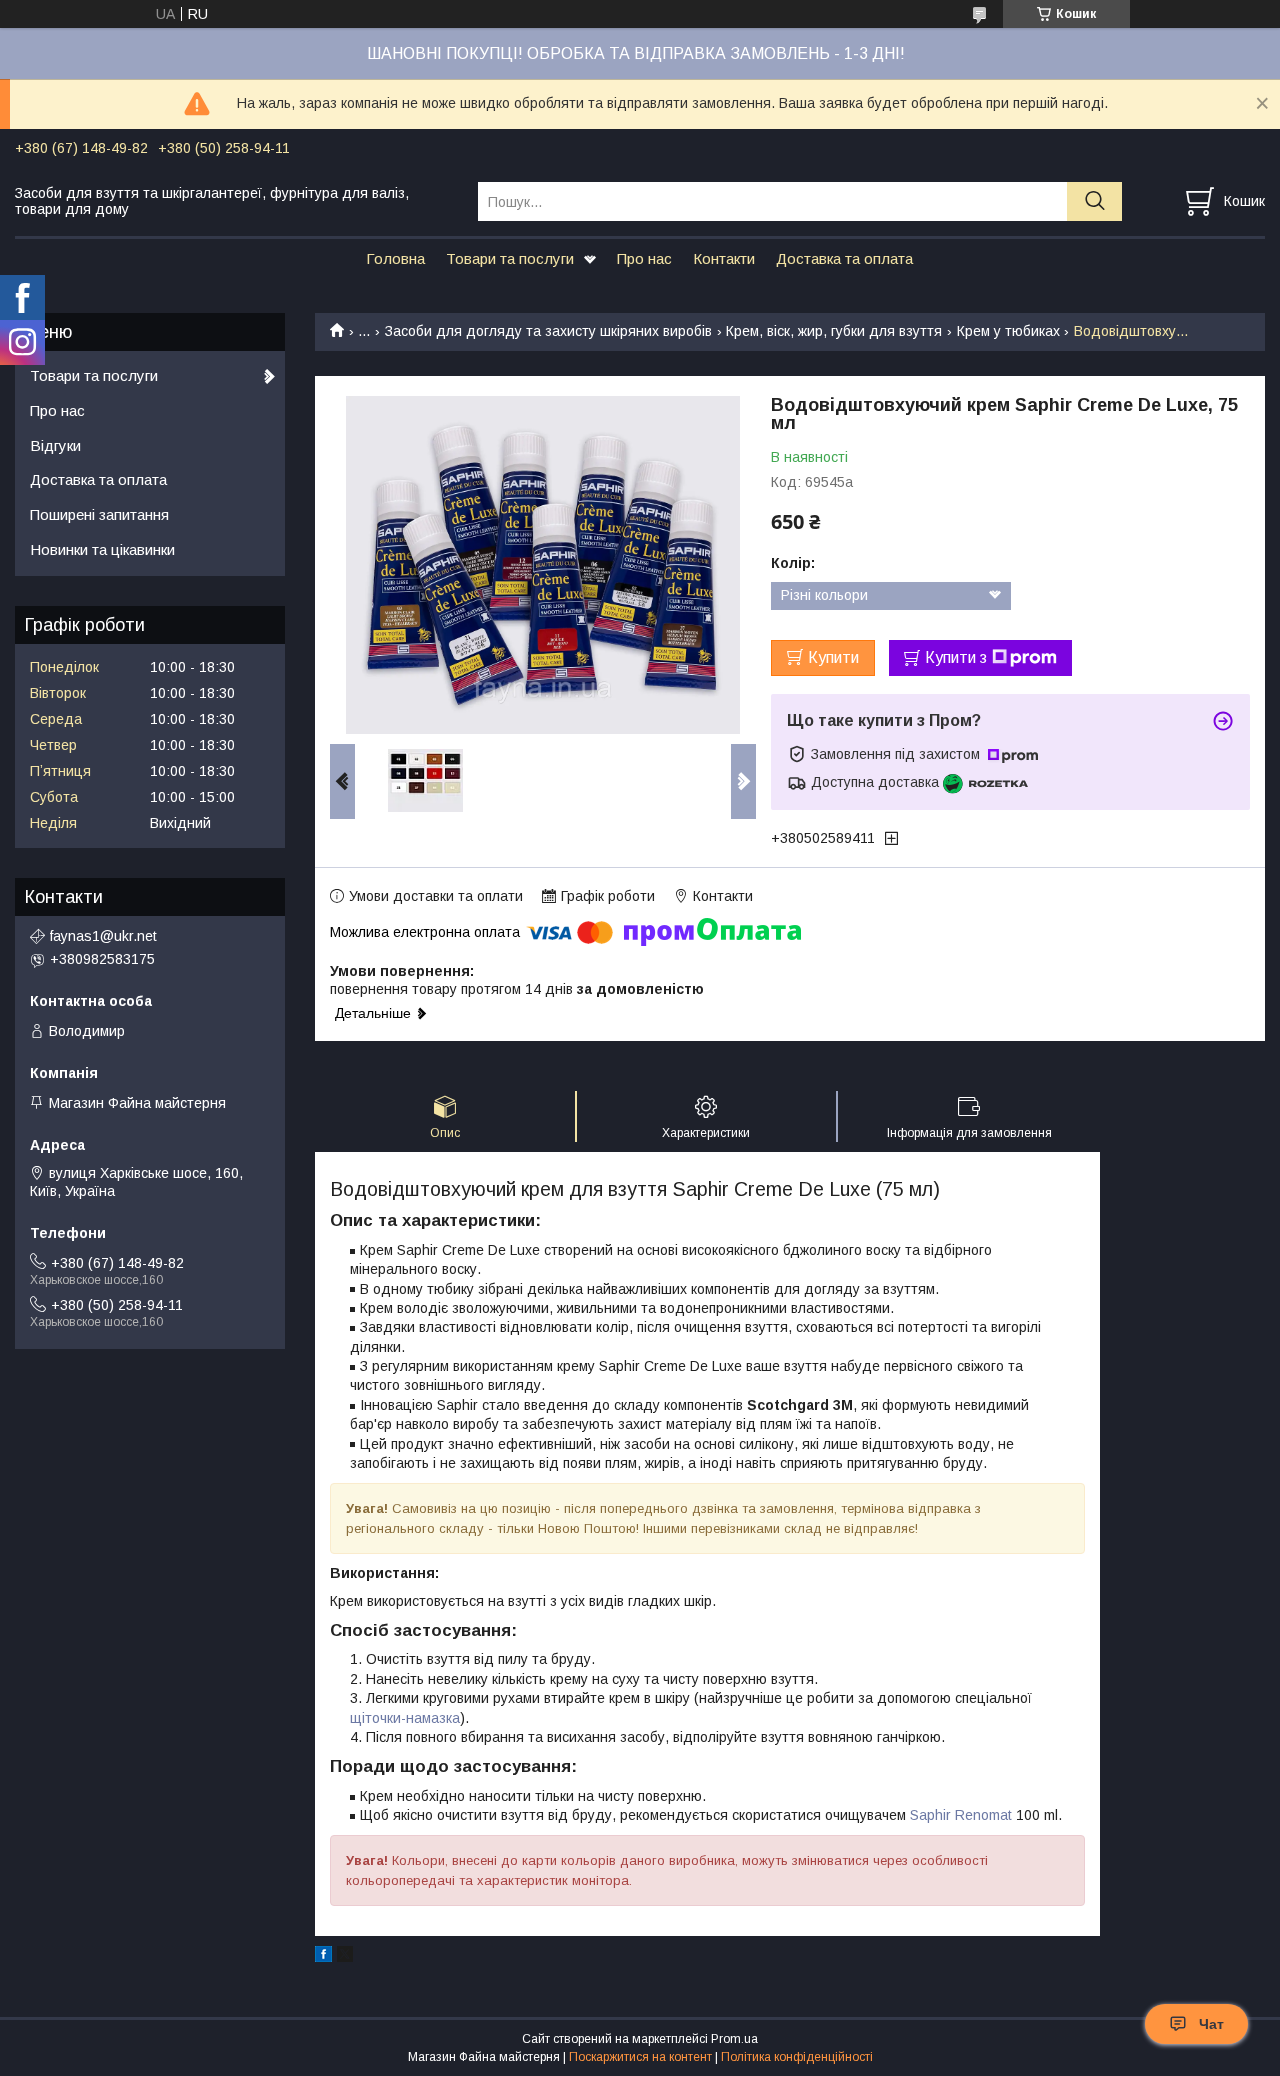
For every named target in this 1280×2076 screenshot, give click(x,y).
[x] (345, 1957)
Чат (1211, 2024)
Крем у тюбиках (1008, 331)
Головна (395, 258)
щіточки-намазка (405, 1718)
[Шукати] (1094, 201)
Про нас (644, 258)
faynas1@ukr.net (103, 936)
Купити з (956, 657)
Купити (833, 657)
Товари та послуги (510, 258)
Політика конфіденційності (797, 2057)
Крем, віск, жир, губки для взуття (834, 331)
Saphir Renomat (961, 1815)
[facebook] (323, 1957)
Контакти (724, 258)
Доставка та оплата (844, 258)
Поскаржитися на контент (640, 2057)
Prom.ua (734, 2039)
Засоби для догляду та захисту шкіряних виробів (548, 331)
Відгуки (55, 445)
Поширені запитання (99, 514)
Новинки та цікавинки (102, 549)
